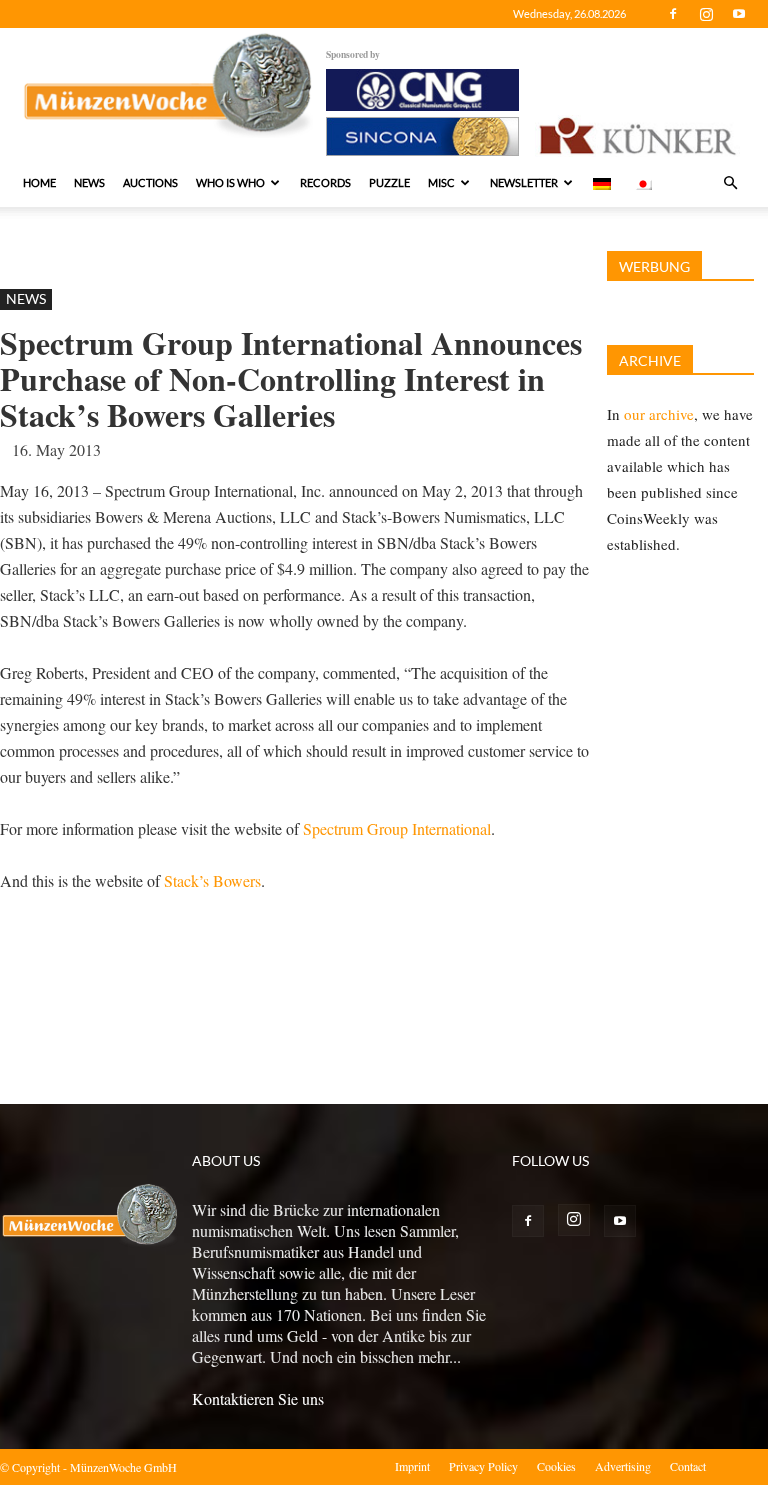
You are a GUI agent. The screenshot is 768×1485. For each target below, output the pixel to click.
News (89, 182)
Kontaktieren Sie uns (258, 1398)
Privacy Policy (483, 1466)
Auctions (150, 182)
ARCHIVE (650, 360)
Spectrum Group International (397, 828)
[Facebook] (673, 14)
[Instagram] (706, 14)
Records (325, 182)
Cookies (556, 1466)
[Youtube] (739, 14)
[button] (730, 183)
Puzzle (389, 182)
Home (39, 182)
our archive (659, 414)
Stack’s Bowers (212, 880)
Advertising (623, 1466)
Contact (688, 1466)
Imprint (412, 1466)
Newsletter (524, 182)
